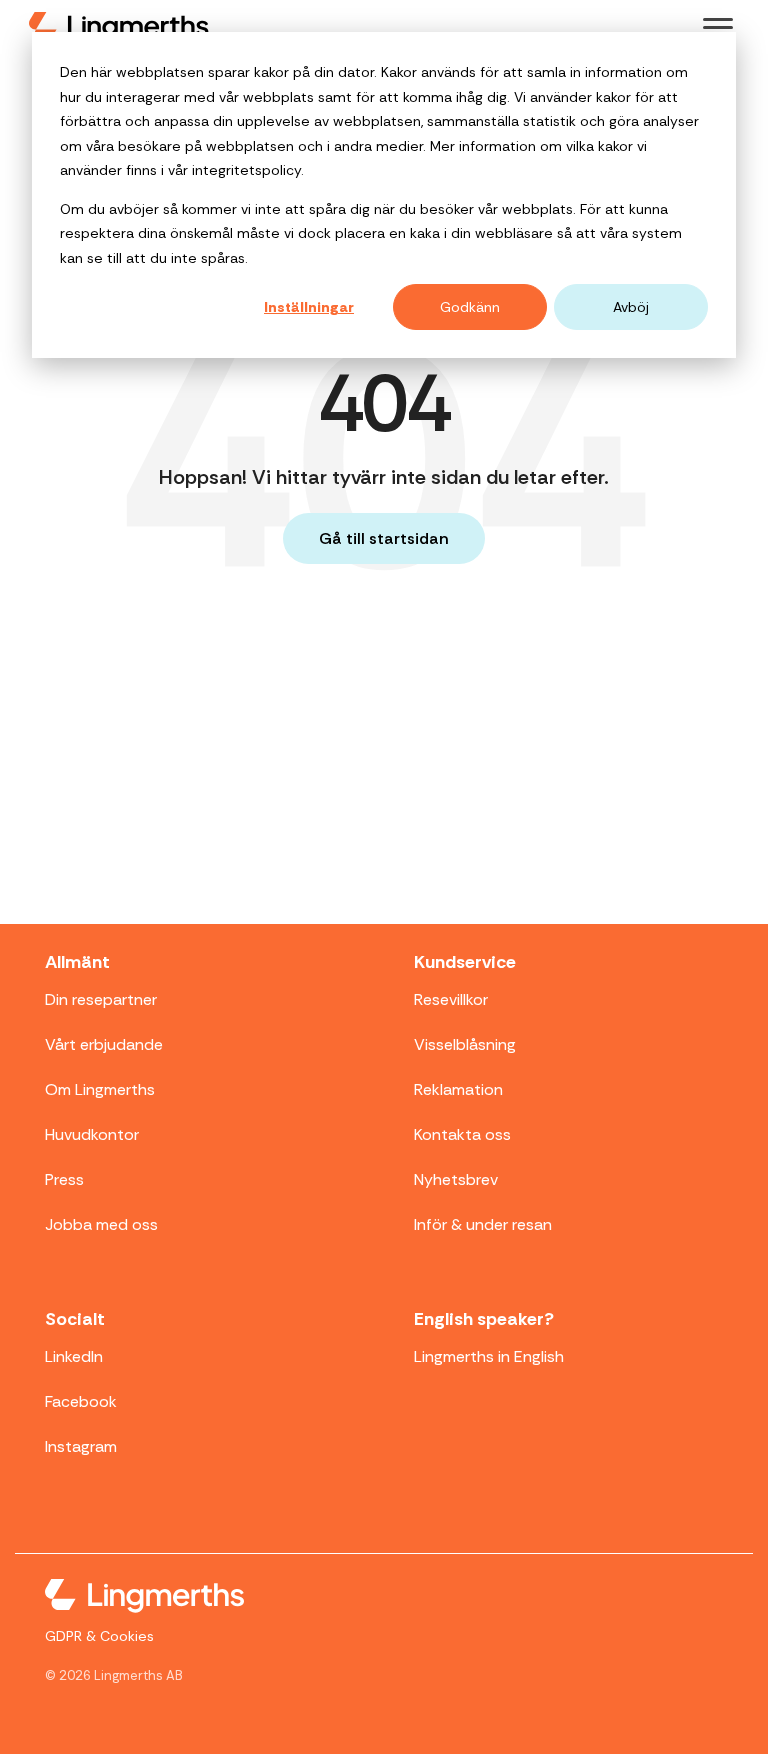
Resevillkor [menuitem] (451, 999)
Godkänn (470, 307)
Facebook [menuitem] (81, 1401)
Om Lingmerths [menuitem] (100, 1089)
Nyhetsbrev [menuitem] (456, 1179)
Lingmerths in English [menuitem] (489, 1356)
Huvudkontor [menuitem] (92, 1134)
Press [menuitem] (64, 1179)
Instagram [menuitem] (81, 1446)
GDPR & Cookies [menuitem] (99, 1636)
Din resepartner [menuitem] (101, 999)
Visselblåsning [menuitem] (465, 1044)
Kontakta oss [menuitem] (462, 1134)
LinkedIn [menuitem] (74, 1356)
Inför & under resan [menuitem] (483, 1224)
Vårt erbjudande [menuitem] (104, 1044)
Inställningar (309, 307)
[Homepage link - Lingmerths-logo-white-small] (144, 1599)
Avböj (631, 307)
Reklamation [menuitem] (458, 1089)
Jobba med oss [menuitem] (101, 1224)
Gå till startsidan (384, 538)
